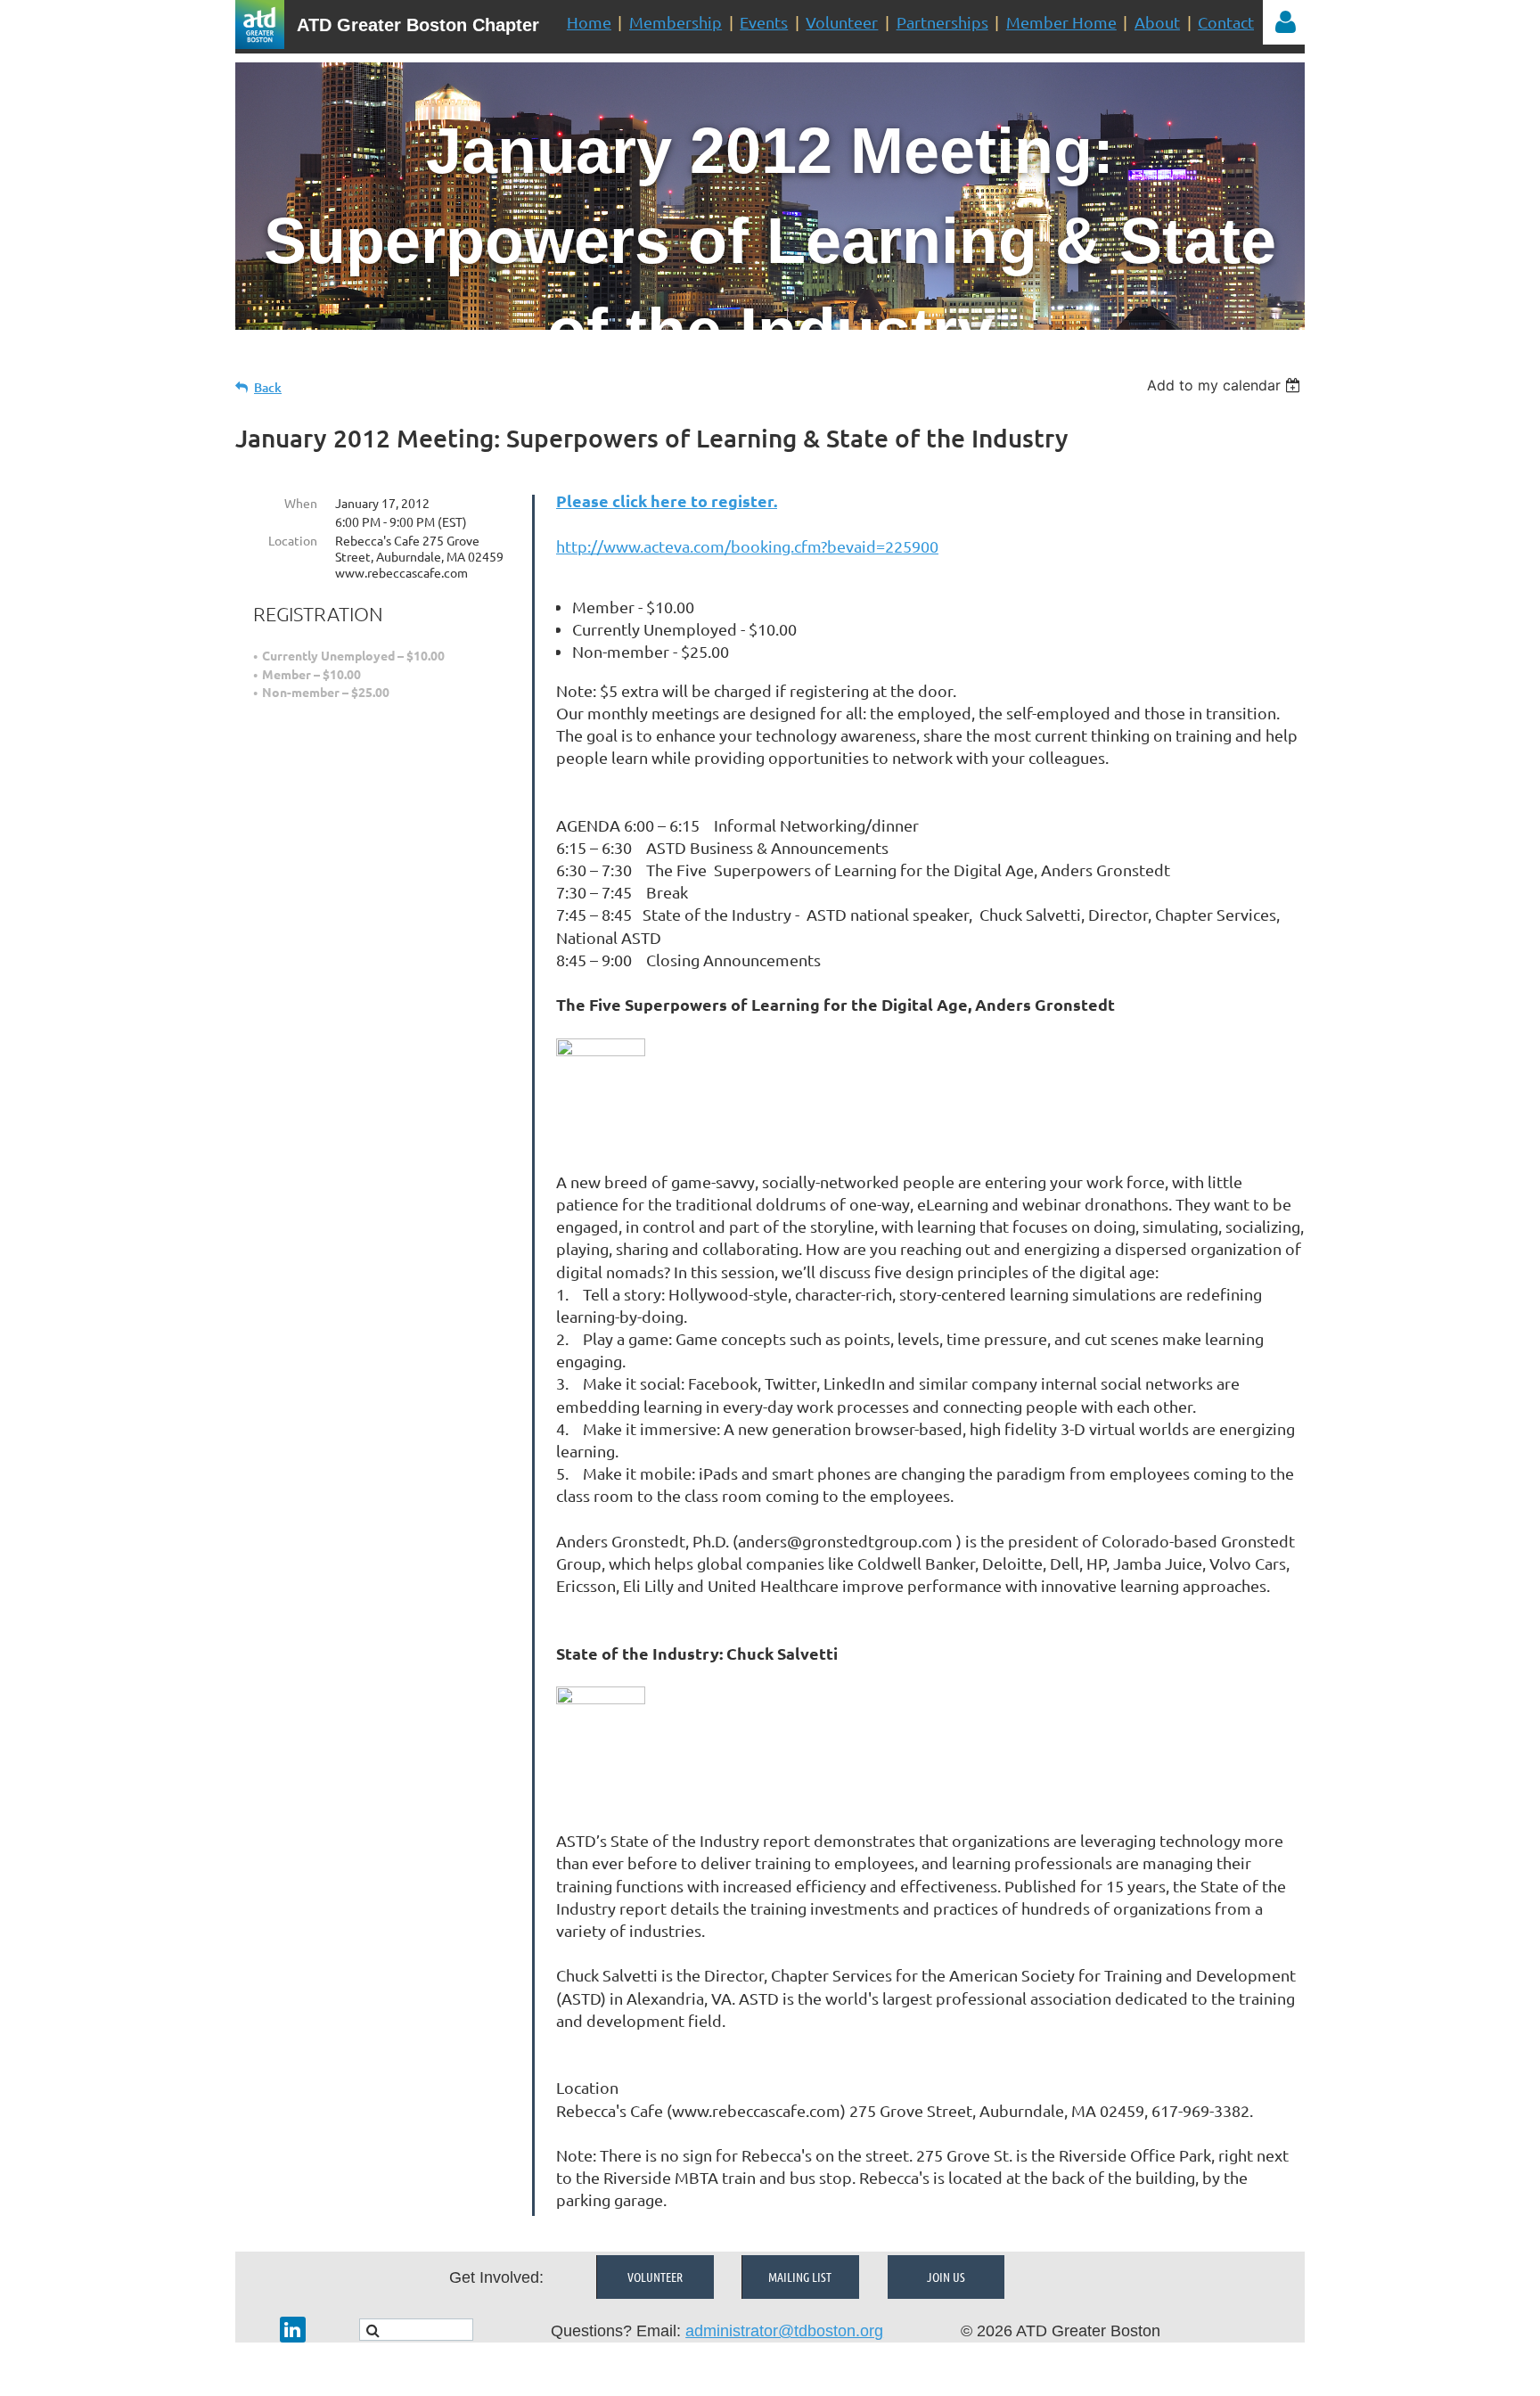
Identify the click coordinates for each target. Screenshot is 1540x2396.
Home (589, 22)
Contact (1226, 22)
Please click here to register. (667, 501)
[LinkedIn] (293, 2330)
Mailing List (800, 2277)
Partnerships (942, 22)
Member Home (1061, 22)
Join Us (946, 2277)
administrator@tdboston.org (784, 2331)
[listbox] (1226, 385)
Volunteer (842, 22)
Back (268, 387)
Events (764, 22)
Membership (676, 22)
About (1157, 22)
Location (293, 540)
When (301, 503)
